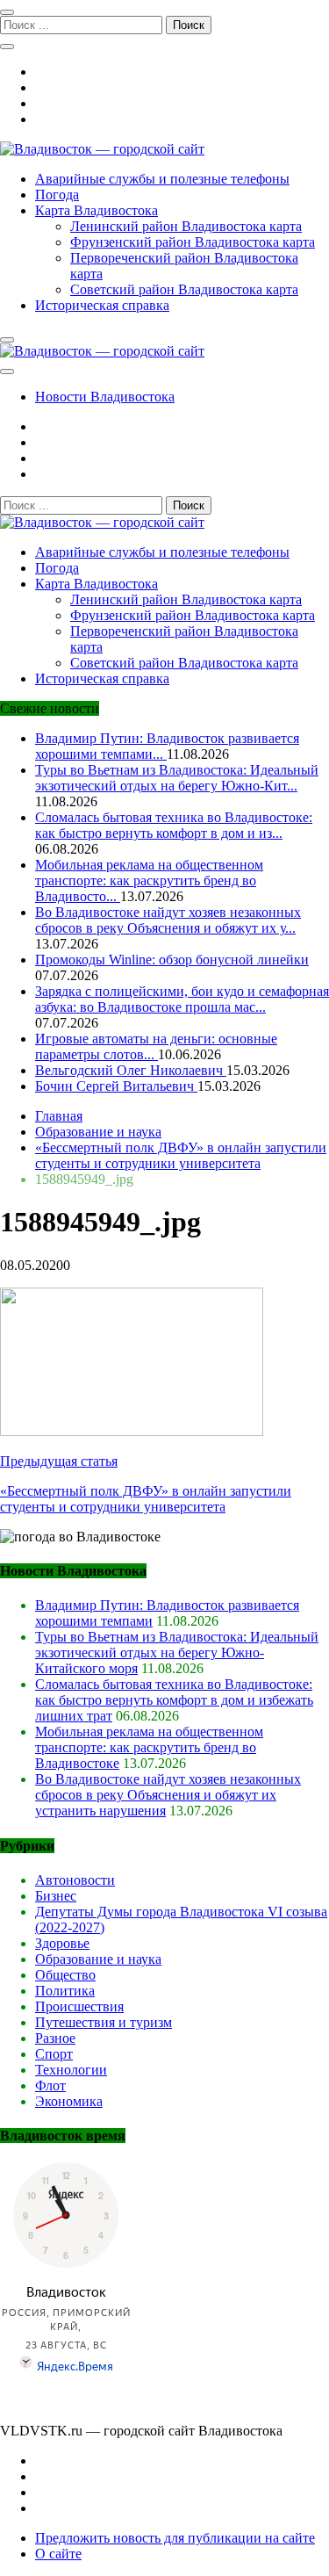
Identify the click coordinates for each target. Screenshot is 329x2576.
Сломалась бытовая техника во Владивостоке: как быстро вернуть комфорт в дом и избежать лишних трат (174, 1700)
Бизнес (56, 1896)
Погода (57, 195)
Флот (50, 2085)
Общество (65, 1975)
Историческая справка (102, 305)
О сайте (58, 2554)
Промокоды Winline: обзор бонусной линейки (172, 960)
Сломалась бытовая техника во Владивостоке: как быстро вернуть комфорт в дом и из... (174, 825)
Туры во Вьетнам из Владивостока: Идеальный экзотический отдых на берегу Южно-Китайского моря (177, 1652)
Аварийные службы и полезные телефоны (162, 179)
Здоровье (62, 1943)
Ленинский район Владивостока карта (186, 226)
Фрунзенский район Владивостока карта (193, 242)
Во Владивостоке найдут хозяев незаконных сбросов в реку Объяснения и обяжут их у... (168, 920)
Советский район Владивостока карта (184, 289)
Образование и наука (98, 1959)
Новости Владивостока (105, 397)
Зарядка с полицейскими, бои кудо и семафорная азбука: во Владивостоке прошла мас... (182, 999)
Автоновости (75, 1880)
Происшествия (79, 2006)
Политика (65, 1991)
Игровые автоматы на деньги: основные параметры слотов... (156, 1046)
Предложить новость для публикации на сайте (175, 2538)
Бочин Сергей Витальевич (116, 1086)
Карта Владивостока (97, 210)
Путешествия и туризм (104, 2022)
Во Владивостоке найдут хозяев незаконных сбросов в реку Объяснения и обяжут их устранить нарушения (168, 1795)
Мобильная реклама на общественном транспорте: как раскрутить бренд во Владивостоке (149, 1747)
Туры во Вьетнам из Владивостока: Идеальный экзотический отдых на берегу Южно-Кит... (177, 778)
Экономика (69, 2101)
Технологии (71, 2070)
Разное (55, 2038)
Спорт (54, 2054)
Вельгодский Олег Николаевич (131, 1070)
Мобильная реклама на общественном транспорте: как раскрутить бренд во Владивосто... (149, 880)
